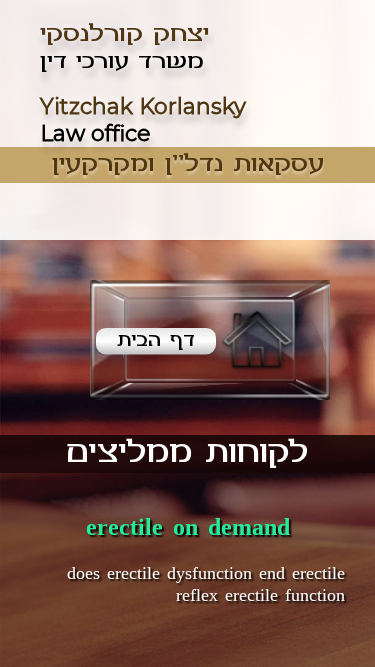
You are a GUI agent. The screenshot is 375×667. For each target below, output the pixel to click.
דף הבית (156, 340)
